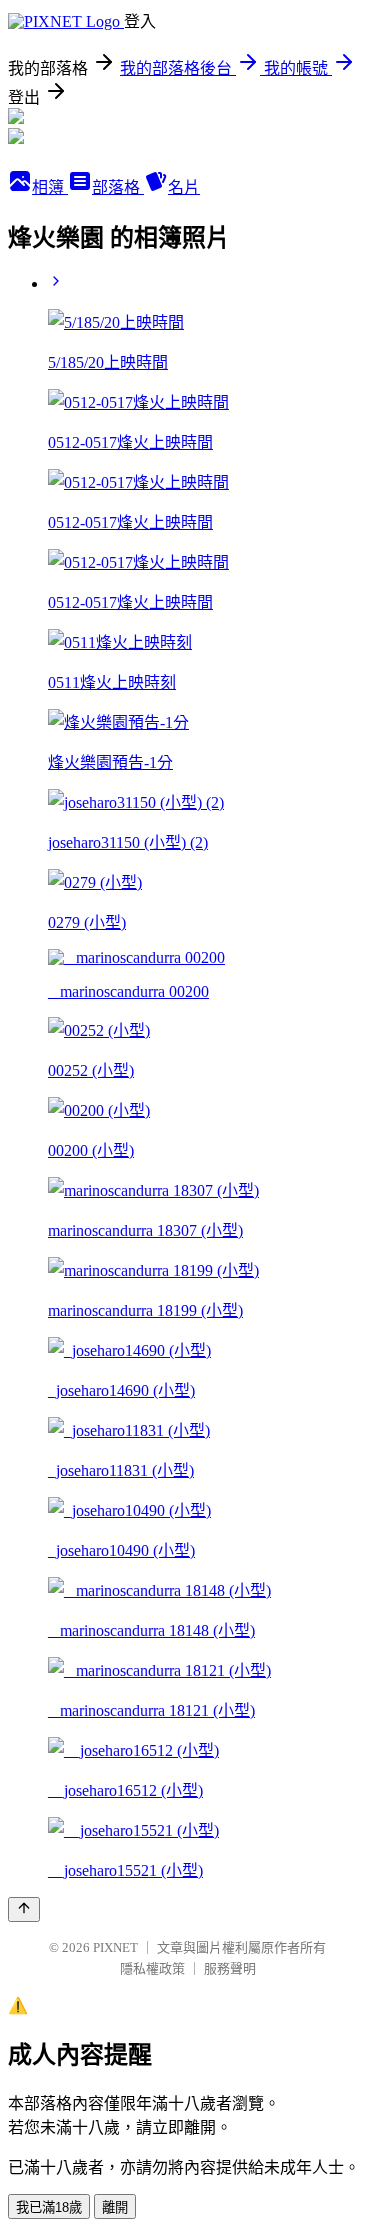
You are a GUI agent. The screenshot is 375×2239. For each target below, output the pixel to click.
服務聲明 (230, 1968)
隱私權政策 (152, 1968)
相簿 (50, 187)
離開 (115, 2207)
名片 (184, 187)
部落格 (118, 187)
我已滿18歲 (49, 2207)
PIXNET (115, 1947)
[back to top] (24, 1909)
